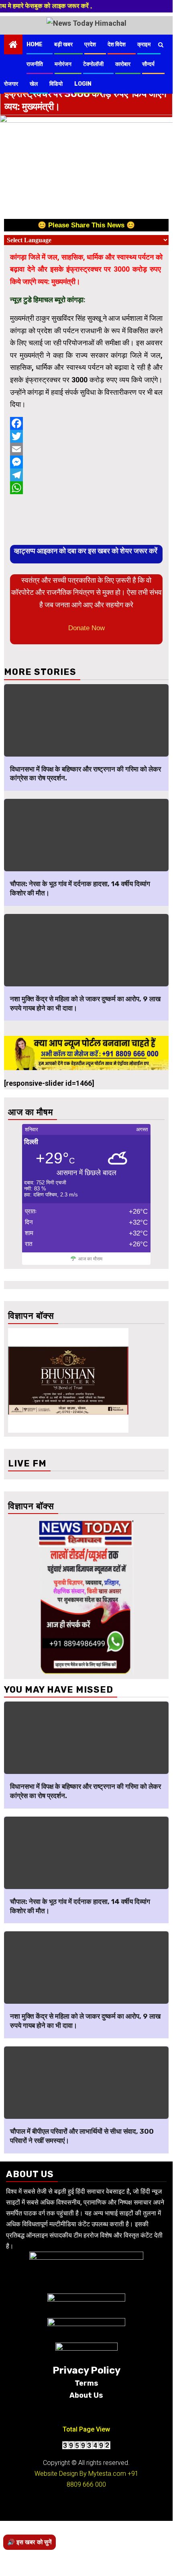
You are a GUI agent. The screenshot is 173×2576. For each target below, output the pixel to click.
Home (35, 44)
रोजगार (11, 84)
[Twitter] (86, 436)
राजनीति (35, 64)
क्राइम (144, 44)
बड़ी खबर (63, 44)
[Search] (161, 45)
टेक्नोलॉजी (93, 64)
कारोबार (123, 64)
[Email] (86, 449)
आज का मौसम (90, 1259)
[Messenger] (86, 462)
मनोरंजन (63, 64)
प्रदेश (90, 44)
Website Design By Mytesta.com (80, 2474)
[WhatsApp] (86, 488)
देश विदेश (117, 44)
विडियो (56, 84)
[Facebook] (86, 423)
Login (83, 84)
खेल (34, 84)
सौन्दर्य (148, 64)
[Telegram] (86, 475)
